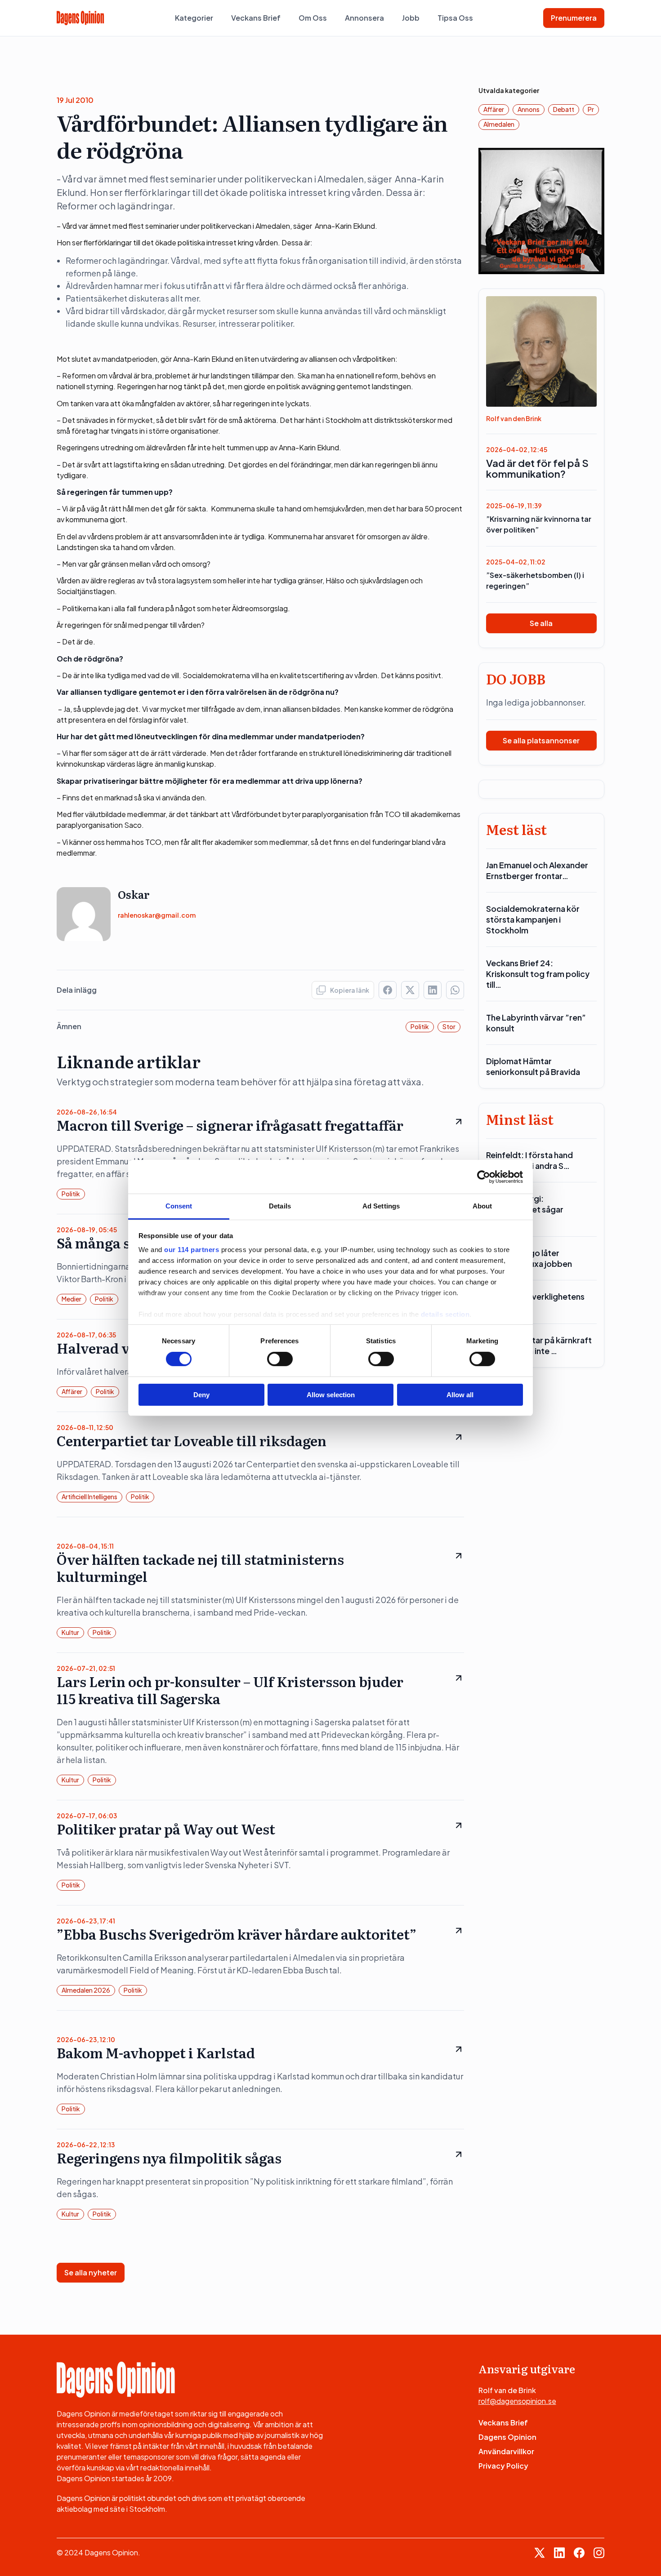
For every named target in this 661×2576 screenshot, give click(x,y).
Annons (529, 109)
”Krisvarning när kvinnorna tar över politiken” (539, 524)
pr (591, 109)
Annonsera (364, 18)
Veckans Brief (256, 18)
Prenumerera (574, 18)
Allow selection (331, 1395)
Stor (449, 1026)
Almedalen (499, 124)
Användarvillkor (506, 2451)
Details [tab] (280, 1206)
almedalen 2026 (86, 1990)
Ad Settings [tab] (381, 1206)
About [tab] (482, 1206)
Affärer (72, 1391)
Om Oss (313, 18)
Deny (201, 1395)
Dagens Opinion (507, 2437)
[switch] (280, 1359)
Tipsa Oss (455, 18)
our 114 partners (192, 1250)
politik (420, 1026)
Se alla (541, 623)
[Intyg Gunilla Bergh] (542, 210)
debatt (564, 109)
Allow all (460, 1395)
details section (445, 1314)
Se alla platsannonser (541, 740)
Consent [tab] (179, 1206)
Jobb (411, 18)
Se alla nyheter (91, 2272)
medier (71, 1299)
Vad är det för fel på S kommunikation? (537, 468)
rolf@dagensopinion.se (517, 2401)
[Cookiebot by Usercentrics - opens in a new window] (484, 1177)
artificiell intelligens (89, 1497)
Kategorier (194, 18)
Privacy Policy (503, 2466)
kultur (70, 1632)
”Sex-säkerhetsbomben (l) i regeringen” (535, 580)
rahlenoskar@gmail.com (157, 915)
